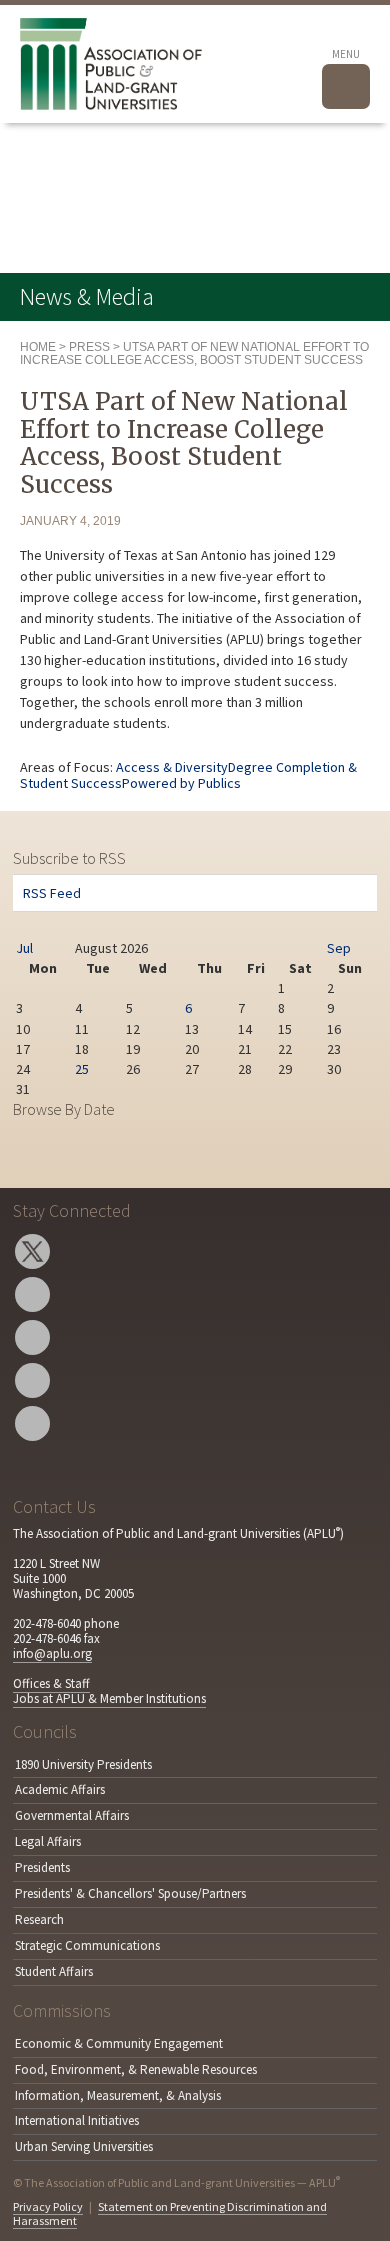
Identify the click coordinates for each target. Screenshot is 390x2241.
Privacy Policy (48, 2206)
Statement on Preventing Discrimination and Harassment (170, 2213)
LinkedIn (32, 1380)
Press (89, 347)
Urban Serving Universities (84, 2146)
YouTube (32, 1337)
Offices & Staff (51, 1683)
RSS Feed (52, 893)
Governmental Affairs (72, 1815)
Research (39, 1919)
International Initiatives (77, 2120)
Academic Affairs (60, 1789)
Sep (339, 948)
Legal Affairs (48, 1841)
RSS (32, 1423)
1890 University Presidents (83, 1764)
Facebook (32, 1294)
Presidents (42, 1867)
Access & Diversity (172, 767)
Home (38, 347)
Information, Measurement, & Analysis (118, 2095)
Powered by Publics (181, 783)
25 (82, 1069)
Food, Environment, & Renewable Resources (136, 2069)
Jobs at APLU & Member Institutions (109, 1698)
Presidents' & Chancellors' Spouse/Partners (130, 1893)
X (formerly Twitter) (32, 1251)
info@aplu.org (52, 1653)
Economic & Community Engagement (119, 2043)
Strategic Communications (87, 1945)
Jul (24, 948)
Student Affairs (54, 1971)
